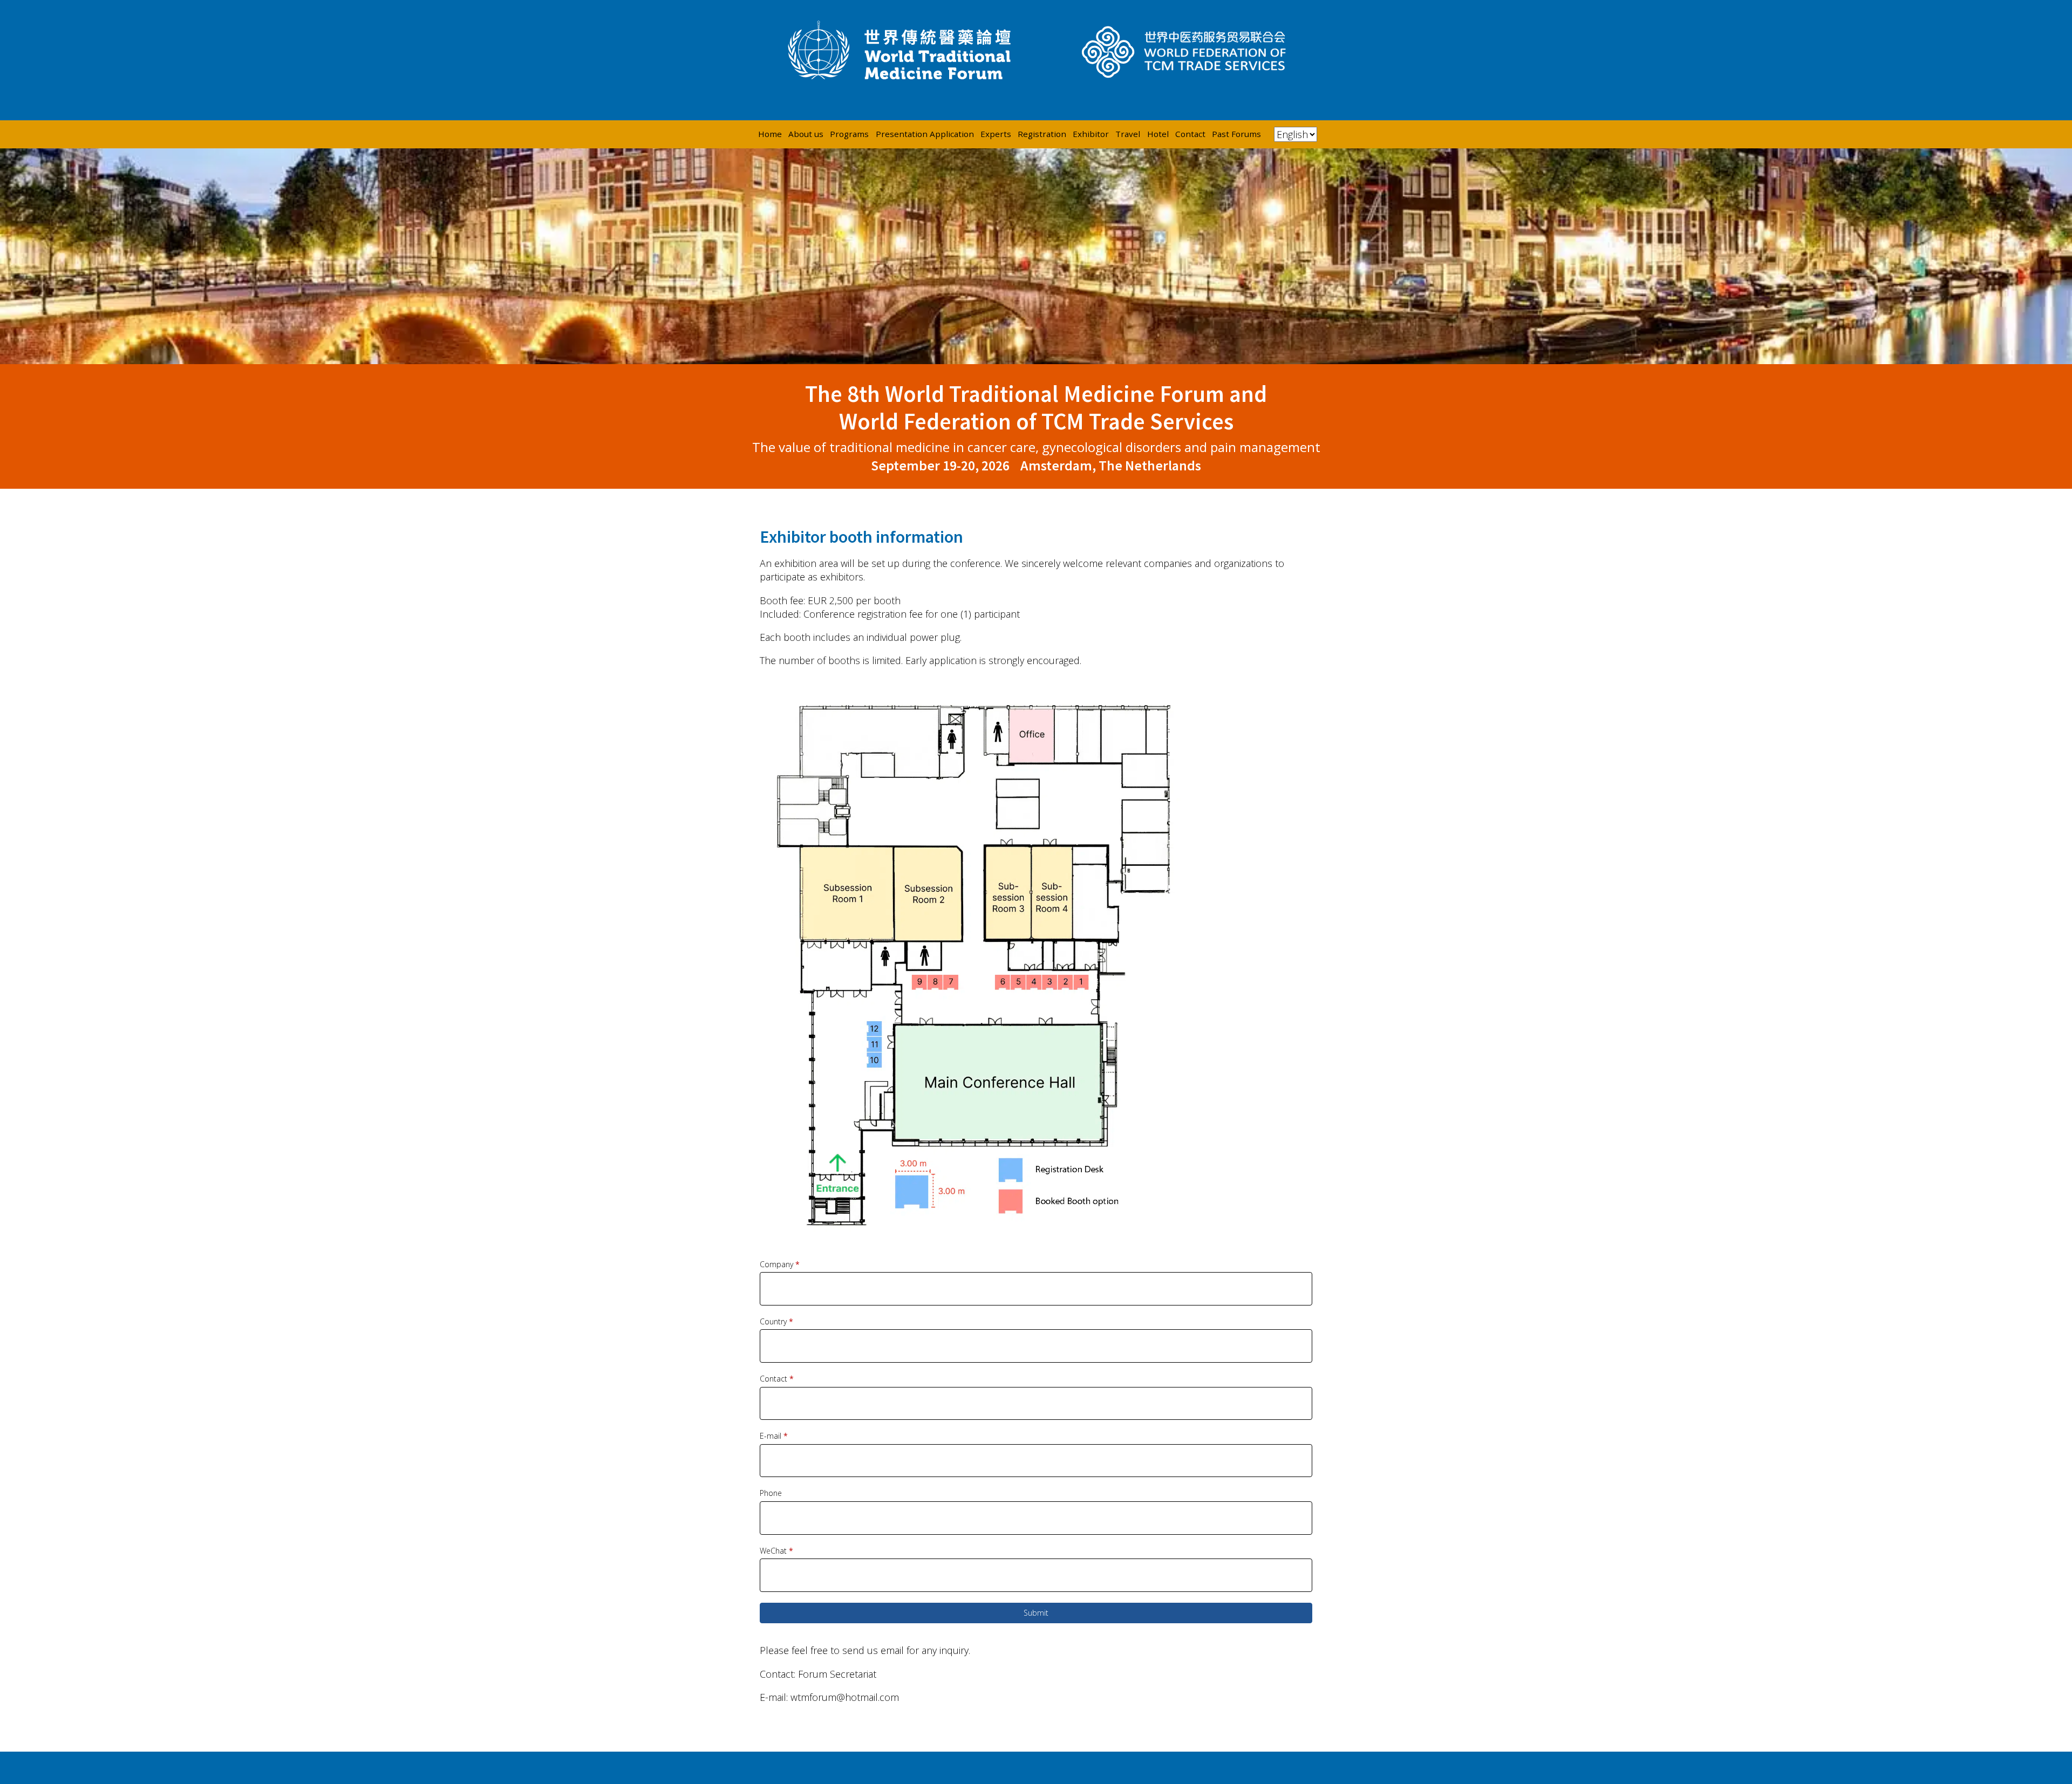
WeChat (776, 1551)
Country (776, 1321)
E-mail (774, 1436)
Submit (1036, 1613)
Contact (777, 1379)
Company (780, 1264)
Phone (771, 1493)
